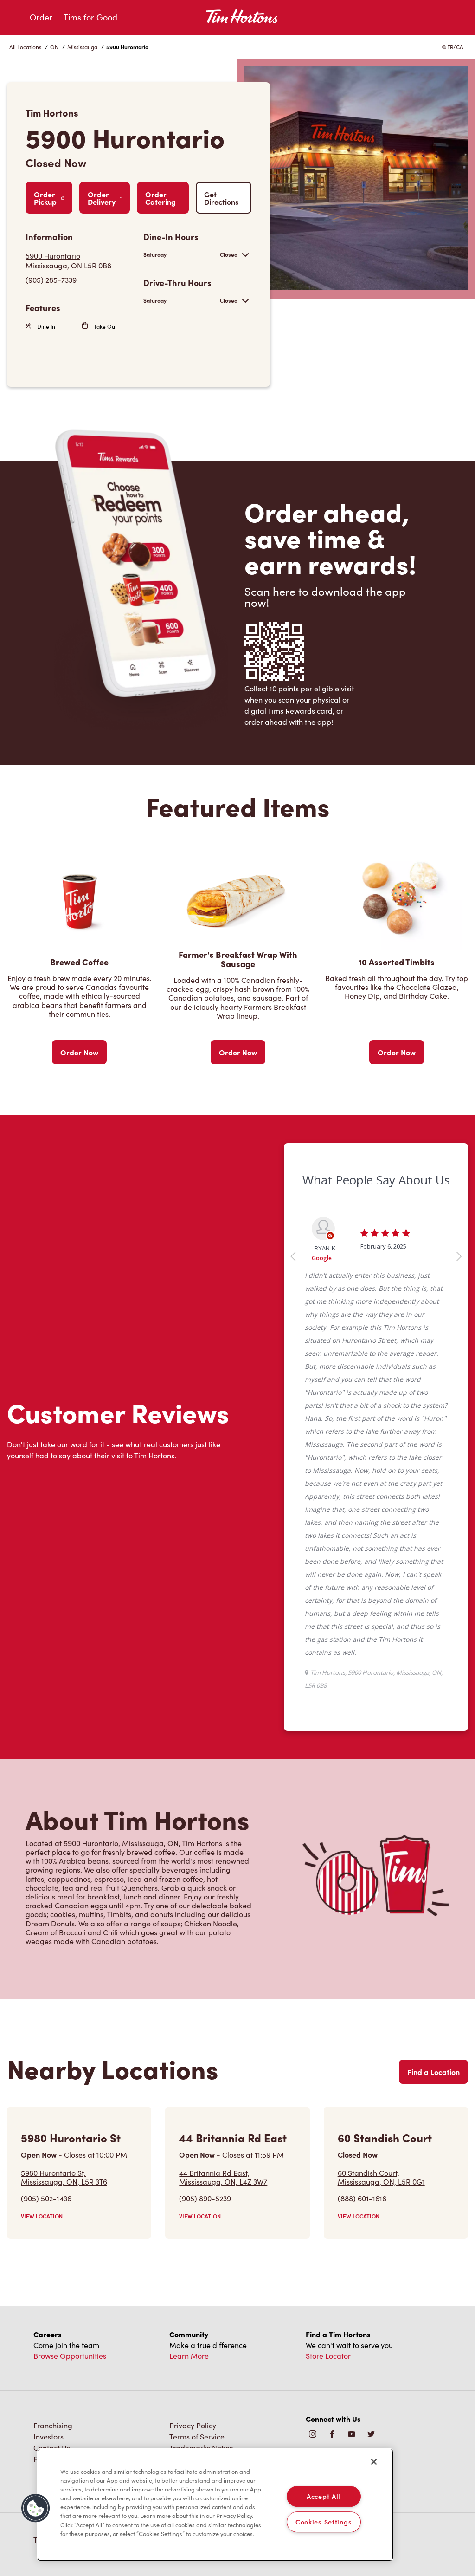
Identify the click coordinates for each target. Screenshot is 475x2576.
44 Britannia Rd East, (223, 2177)
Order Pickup (45, 198)
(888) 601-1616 (362, 2198)
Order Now (79, 1052)
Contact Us (52, 2448)
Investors (48, 2436)
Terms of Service (197, 2436)
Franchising (53, 2425)
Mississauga (82, 47)
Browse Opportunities (70, 2356)
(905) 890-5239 (205, 2198)
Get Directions (221, 198)
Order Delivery (102, 198)
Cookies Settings (324, 2522)
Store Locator (328, 2356)
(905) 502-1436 (46, 2198)
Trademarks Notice (201, 2448)
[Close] (374, 2462)
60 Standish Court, (381, 2177)
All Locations (25, 47)
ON (54, 47)
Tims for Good (90, 17)
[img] (371, 2435)
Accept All (324, 2496)
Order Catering (160, 198)
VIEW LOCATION (42, 2216)
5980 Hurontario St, (64, 2177)
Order (41, 17)
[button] (36, 2508)
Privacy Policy (193, 2425)
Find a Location (433, 2072)
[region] (215, 2505)
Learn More (189, 2356)
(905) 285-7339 (51, 280)
